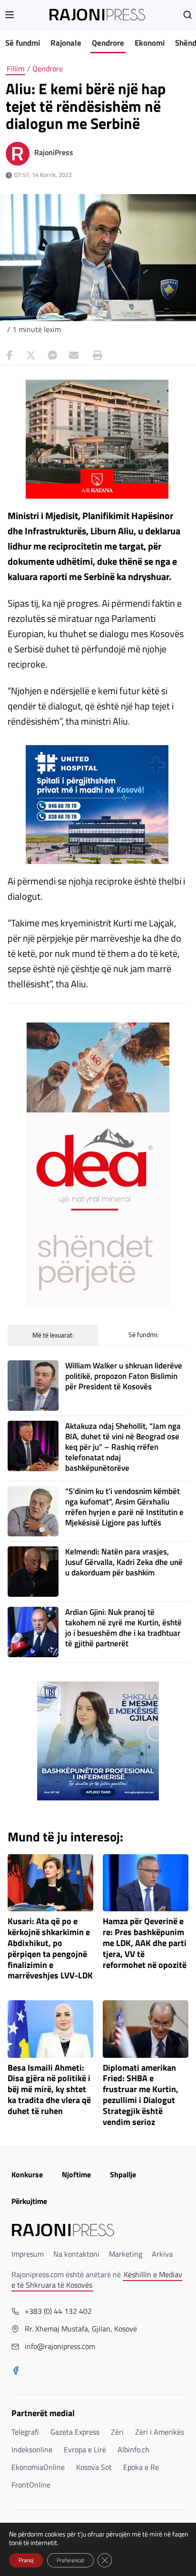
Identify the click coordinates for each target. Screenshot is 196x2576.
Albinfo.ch (133, 2449)
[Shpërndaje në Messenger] (52, 355)
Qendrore (108, 43)
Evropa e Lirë (85, 2449)
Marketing (126, 2254)
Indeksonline (32, 2449)
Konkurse (27, 2174)
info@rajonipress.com (60, 2346)
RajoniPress (54, 152)
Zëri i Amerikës (160, 2432)
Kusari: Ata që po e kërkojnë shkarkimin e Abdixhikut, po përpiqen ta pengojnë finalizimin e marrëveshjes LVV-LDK (50, 1949)
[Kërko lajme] (187, 15)
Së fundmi (23, 43)
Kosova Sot (94, 2467)
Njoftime (76, 2174)
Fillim (15, 69)
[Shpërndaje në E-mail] (74, 355)
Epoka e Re (141, 2467)
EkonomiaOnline (38, 2467)
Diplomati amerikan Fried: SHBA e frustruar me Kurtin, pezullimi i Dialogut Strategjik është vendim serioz (141, 2095)
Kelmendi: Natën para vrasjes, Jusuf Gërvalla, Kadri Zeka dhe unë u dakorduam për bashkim (124, 1562)
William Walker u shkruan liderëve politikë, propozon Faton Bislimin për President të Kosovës (124, 1376)
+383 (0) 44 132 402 (58, 2311)
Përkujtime (29, 2201)
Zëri (117, 2432)
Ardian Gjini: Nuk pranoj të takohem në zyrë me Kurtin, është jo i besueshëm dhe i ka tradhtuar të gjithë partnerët (123, 1628)
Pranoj (26, 2560)
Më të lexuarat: (53, 1335)
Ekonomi (150, 43)
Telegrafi (25, 2432)
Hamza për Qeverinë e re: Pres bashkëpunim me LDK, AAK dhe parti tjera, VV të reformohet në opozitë (145, 1943)
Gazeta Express (75, 2432)
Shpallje (123, 2174)
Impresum (28, 2254)
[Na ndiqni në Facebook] (16, 2371)
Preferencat (70, 2560)
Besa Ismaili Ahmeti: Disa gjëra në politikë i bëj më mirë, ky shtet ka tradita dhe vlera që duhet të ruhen (49, 2090)
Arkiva (162, 2254)
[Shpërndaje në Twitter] (31, 355)
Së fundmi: (143, 1334)
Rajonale (66, 43)
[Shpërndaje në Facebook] (10, 355)
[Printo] (95, 355)
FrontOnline (31, 2485)
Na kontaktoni (76, 2254)
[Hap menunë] (10, 15)
